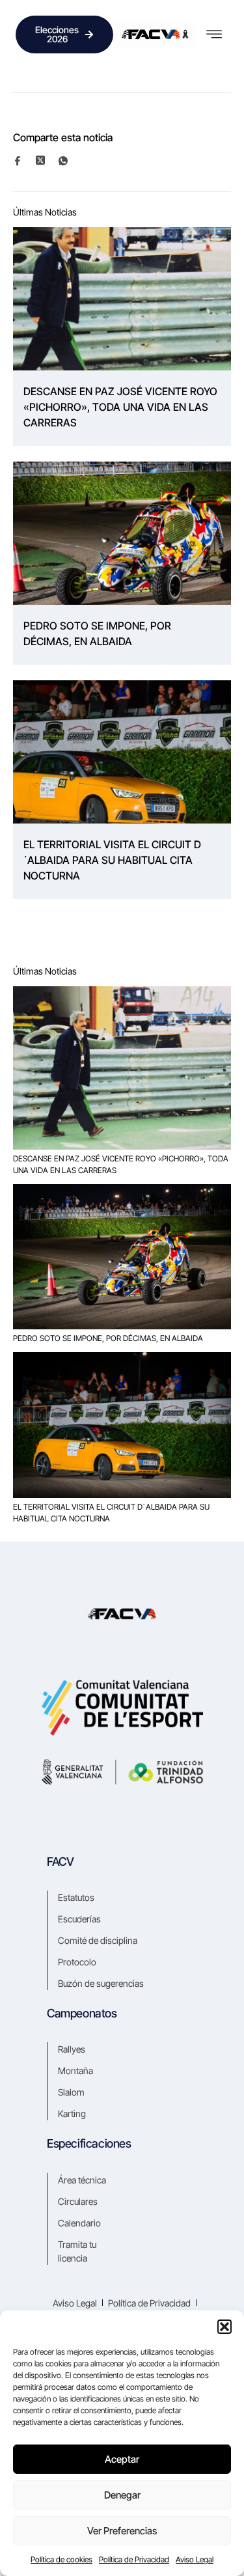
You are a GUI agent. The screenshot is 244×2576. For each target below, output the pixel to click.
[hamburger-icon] (214, 35)
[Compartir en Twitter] (46, 160)
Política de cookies (61, 2559)
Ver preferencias (122, 2531)
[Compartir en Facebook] (23, 160)
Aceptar (122, 2459)
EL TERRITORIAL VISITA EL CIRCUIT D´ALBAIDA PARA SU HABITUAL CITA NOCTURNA (112, 860)
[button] (224, 2327)
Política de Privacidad (134, 2559)
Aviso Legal (195, 2559)
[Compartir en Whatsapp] (69, 160)
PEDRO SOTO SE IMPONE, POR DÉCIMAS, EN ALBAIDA (97, 633)
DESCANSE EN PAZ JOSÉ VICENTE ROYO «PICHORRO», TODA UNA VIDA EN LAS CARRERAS (120, 407)
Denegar (122, 2495)
